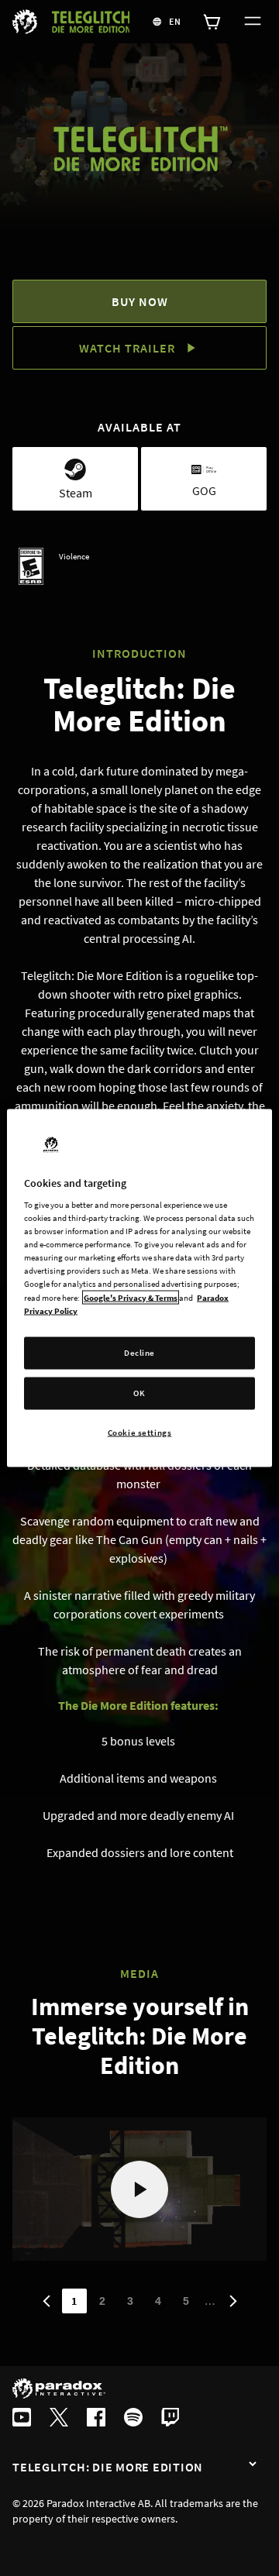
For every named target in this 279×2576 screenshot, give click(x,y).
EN (175, 21)
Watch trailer (127, 348)
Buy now (140, 301)
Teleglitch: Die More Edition (108, 2467)
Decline (139, 1352)
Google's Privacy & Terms (131, 1297)
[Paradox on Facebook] (96, 2419)
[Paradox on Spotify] (133, 2419)
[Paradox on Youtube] (22, 2419)
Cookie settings (140, 1432)
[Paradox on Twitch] (170, 2419)
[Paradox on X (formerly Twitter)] (59, 2419)
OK (139, 1392)
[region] (139, 1288)
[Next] (233, 2301)
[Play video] (139, 2189)
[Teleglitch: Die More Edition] (253, 2465)
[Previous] (46, 2301)
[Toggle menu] (250, 22)
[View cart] (212, 22)
